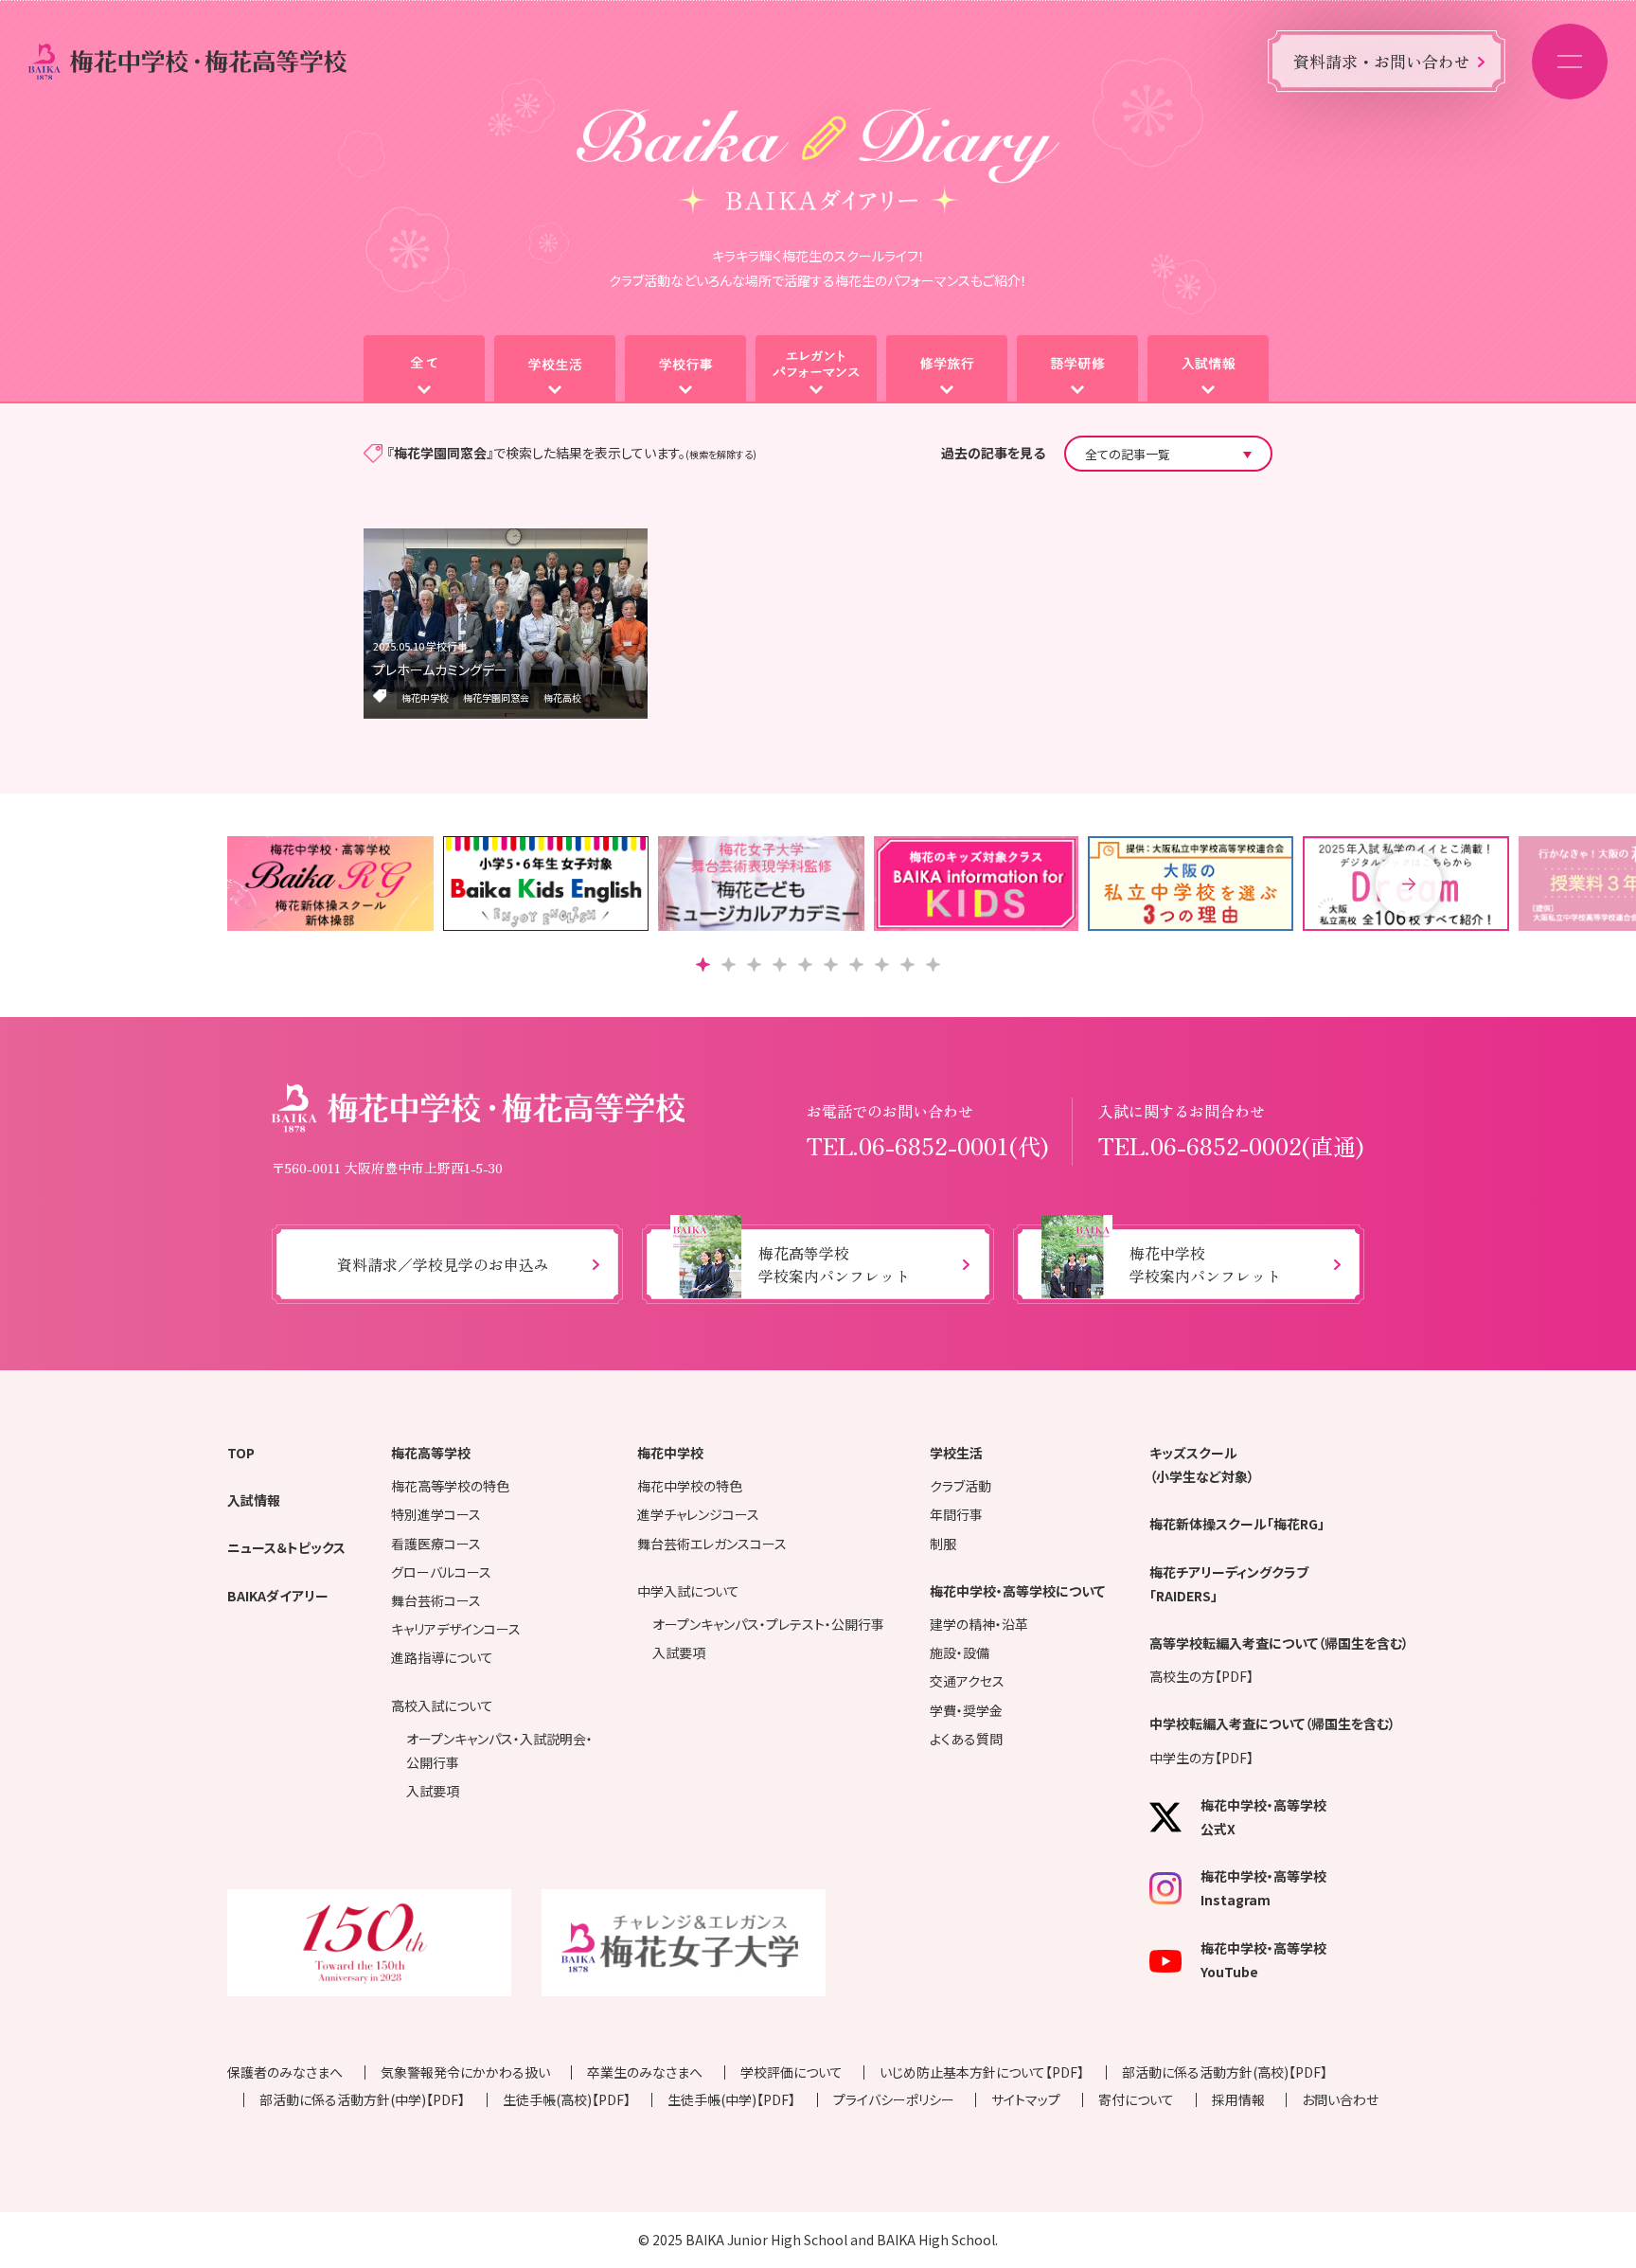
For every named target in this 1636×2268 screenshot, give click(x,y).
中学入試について (688, 1591)
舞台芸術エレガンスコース (712, 1544)
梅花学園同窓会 (496, 697)
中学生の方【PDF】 (1201, 1758)
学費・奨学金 (966, 1710)
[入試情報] (1208, 369)
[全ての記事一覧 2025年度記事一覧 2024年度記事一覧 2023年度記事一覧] (1168, 454)
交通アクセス (967, 1681)
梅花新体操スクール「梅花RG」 (1237, 1524)
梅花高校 (562, 697)
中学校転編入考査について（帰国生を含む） (1272, 1723)
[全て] (424, 369)
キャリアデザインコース (456, 1629)
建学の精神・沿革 (979, 1624)
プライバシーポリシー (894, 2099)
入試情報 (254, 1500)
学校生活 (956, 1453)
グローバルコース (441, 1572)
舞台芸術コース (436, 1600)
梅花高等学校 (431, 1453)
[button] (1409, 884)
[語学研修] (1077, 369)
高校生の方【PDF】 (1201, 1676)
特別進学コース (436, 1514)
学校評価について (791, 2072)
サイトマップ (1026, 2099)
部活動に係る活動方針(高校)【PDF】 (1225, 2072)
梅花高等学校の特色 (450, 1486)
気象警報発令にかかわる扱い (465, 2072)
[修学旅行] (947, 369)
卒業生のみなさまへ (645, 2072)
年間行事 (956, 1514)
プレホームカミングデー (440, 670)
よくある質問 (966, 1739)
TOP (241, 1453)
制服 (943, 1544)
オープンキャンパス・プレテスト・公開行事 (768, 1624)
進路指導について (442, 1657)
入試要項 (433, 1791)
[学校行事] (685, 369)
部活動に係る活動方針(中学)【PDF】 (362, 2099)
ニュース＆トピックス (286, 1547)
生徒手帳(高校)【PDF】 (567, 2099)
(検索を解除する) (721, 454)
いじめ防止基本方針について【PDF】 (982, 2072)
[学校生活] (555, 369)
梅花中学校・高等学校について (1017, 1591)
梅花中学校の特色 (690, 1486)
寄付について (1136, 2099)
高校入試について (442, 1705)
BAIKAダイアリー (278, 1596)
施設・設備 (960, 1652)
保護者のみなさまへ (285, 2072)
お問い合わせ (1340, 2099)
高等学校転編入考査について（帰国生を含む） (1279, 1643)
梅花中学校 (425, 697)
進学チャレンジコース (698, 1514)
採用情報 (1238, 2099)
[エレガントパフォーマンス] (816, 369)
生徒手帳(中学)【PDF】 (731, 2099)
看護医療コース (436, 1544)
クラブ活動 (960, 1486)
